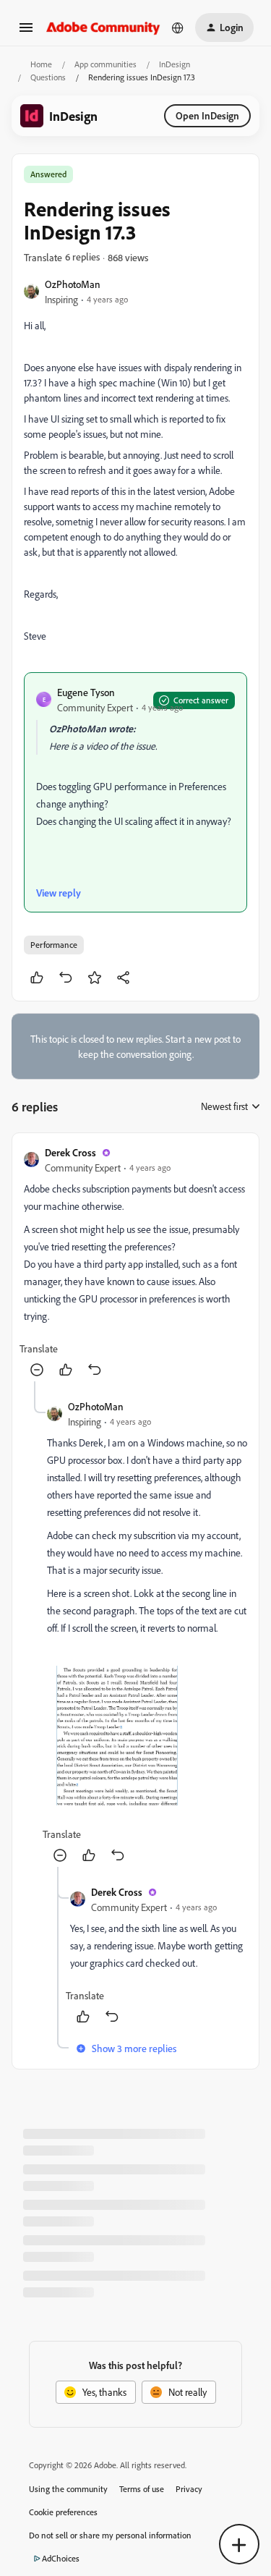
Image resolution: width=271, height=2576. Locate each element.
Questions (48, 77)
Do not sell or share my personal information (110, 2535)
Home (41, 64)
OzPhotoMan (73, 284)
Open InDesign (207, 115)
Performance (54, 945)
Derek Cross (70, 1152)
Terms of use (142, 2489)
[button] (26, 32)
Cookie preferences (63, 2512)
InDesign (175, 64)
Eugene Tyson (86, 692)
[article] (135, 1263)
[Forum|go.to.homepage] (103, 27)
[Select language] (178, 27)
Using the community (68, 2489)
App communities (106, 64)
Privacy (189, 2489)
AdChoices (61, 2558)
